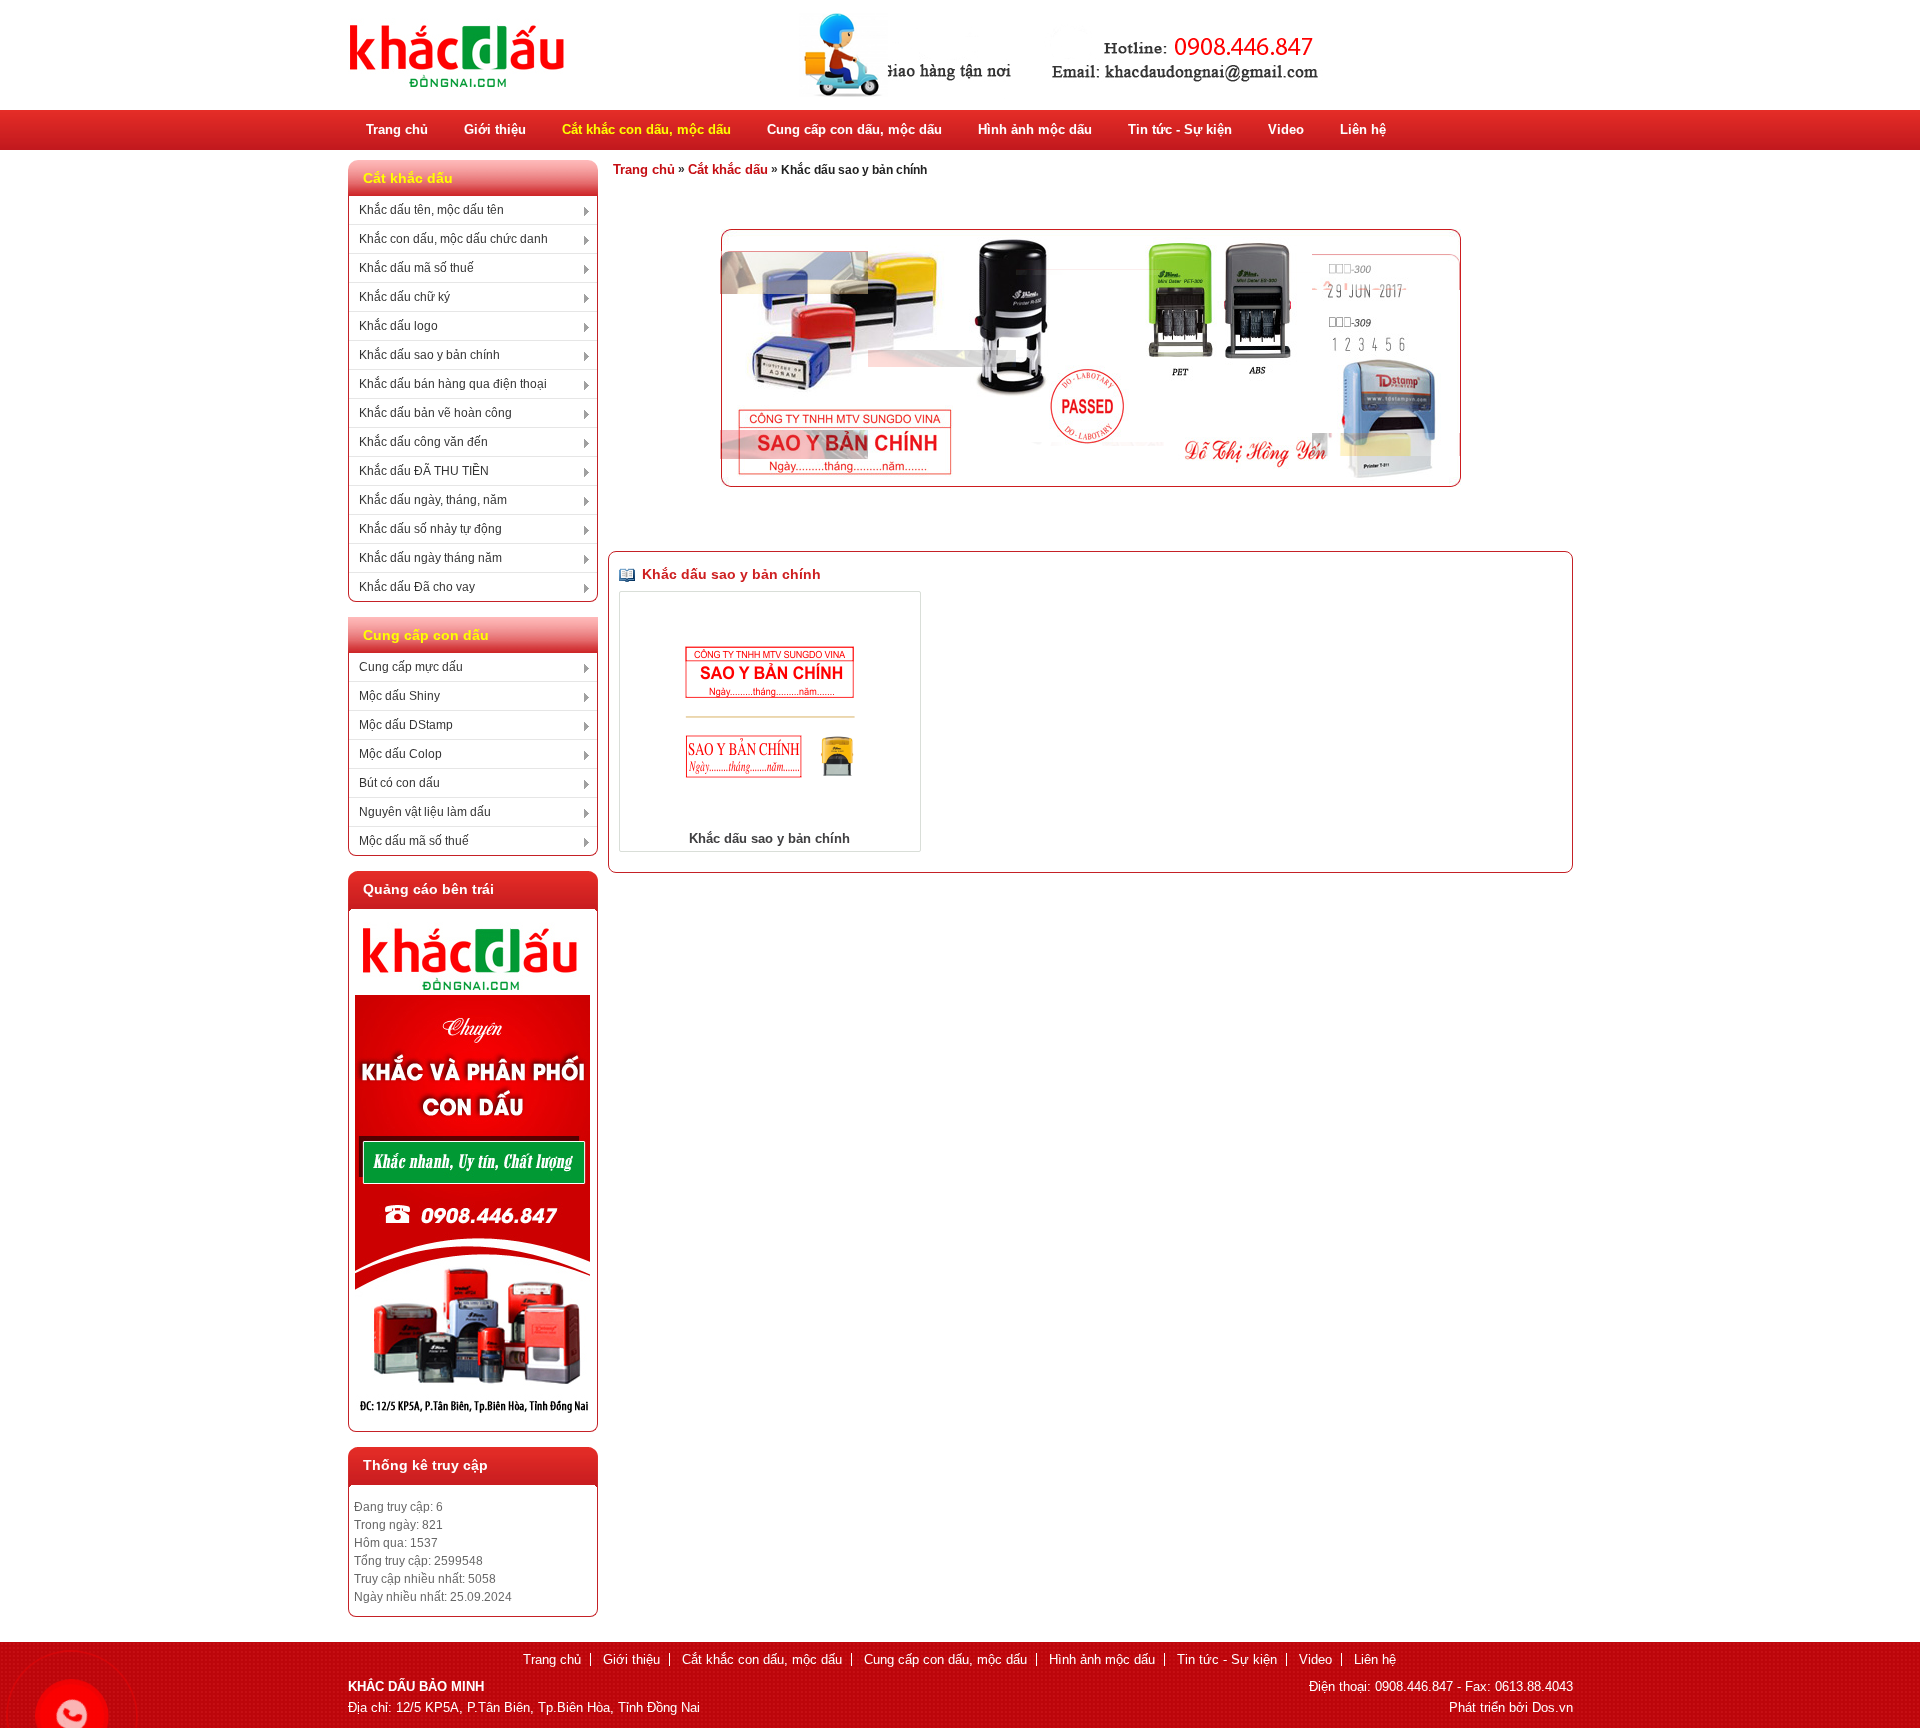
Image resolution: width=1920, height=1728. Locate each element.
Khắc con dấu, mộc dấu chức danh (453, 239)
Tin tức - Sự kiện (1180, 129)
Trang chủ (397, 129)
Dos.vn (1552, 1707)
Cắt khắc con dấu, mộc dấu (646, 129)
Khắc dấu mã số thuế (416, 268)
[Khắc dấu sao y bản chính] (770, 774)
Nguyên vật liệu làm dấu (425, 812)
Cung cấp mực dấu (411, 667)
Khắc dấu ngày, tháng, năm (433, 500)
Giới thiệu (495, 129)
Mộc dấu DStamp (406, 725)
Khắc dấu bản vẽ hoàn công (435, 413)
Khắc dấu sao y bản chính (429, 355)
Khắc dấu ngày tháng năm (430, 558)
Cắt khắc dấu (728, 169)
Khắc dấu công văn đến (423, 442)
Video (1286, 129)
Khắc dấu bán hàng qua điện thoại (453, 384)
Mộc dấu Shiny (399, 696)
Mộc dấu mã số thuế (414, 841)
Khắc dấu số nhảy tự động (430, 529)
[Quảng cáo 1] (472, 1409)
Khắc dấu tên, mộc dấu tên (431, 210)
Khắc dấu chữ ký (404, 297)
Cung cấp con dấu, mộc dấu (854, 129)
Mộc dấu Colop (400, 754)
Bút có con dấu (399, 783)
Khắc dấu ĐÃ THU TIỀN (424, 471)
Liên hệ (1363, 129)
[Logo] (838, 96)
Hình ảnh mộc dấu (1035, 129)
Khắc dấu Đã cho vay (417, 587)
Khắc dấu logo (398, 326)
